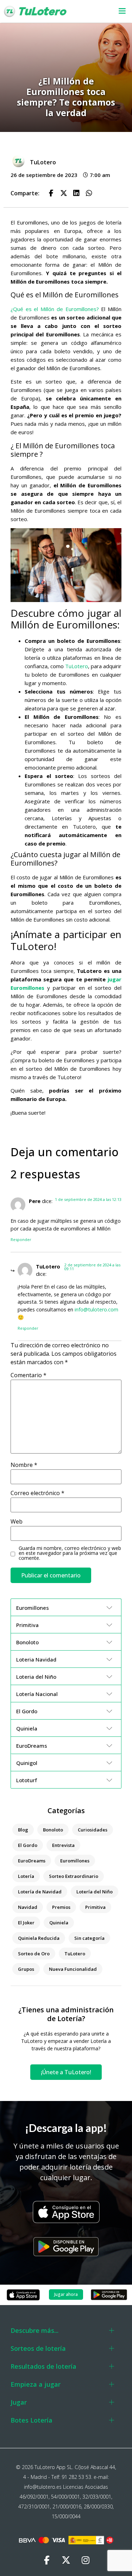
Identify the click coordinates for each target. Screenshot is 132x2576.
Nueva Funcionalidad (73, 1969)
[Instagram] (86, 2560)
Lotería (26, 1876)
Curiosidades (93, 1830)
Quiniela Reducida (39, 1938)
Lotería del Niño (95, 1892)
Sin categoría (89, 1938)
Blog (23, 1830)
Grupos (26, 1969)
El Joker (26, 1923)
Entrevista (63, 1845)
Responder (21, 1239)
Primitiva (95, 1907)
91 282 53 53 (76, 2477)
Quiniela (59, 1923)
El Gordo (28, 1845)
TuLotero (77, 666)
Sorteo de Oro (34, 1954)
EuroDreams (32, 1861)
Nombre (24, 1465)
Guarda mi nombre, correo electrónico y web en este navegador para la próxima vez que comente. (70, 1553)
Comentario (29, 1375)
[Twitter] (66, 2560)
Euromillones (75, 1861)
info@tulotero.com (96, 1309)
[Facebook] (47, 2560)
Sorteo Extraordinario (74, 1876)
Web (17, 1521)
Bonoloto (53, 1830)
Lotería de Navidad (40, 1892)
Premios (61, 1907)
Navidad (28, 1907)
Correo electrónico (37, 1493)
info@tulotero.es (43, 2487)
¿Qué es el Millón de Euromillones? (55, 309)
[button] (119, 11)
